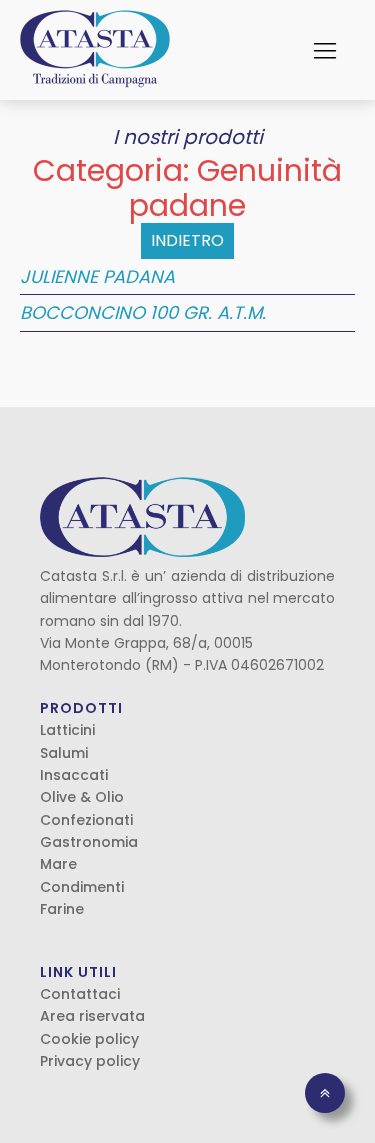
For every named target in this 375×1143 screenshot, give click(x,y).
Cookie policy (89, 1039)
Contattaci (80, 994)
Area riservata (92, 1016)
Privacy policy (90, 1061)
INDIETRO (187, 240)
